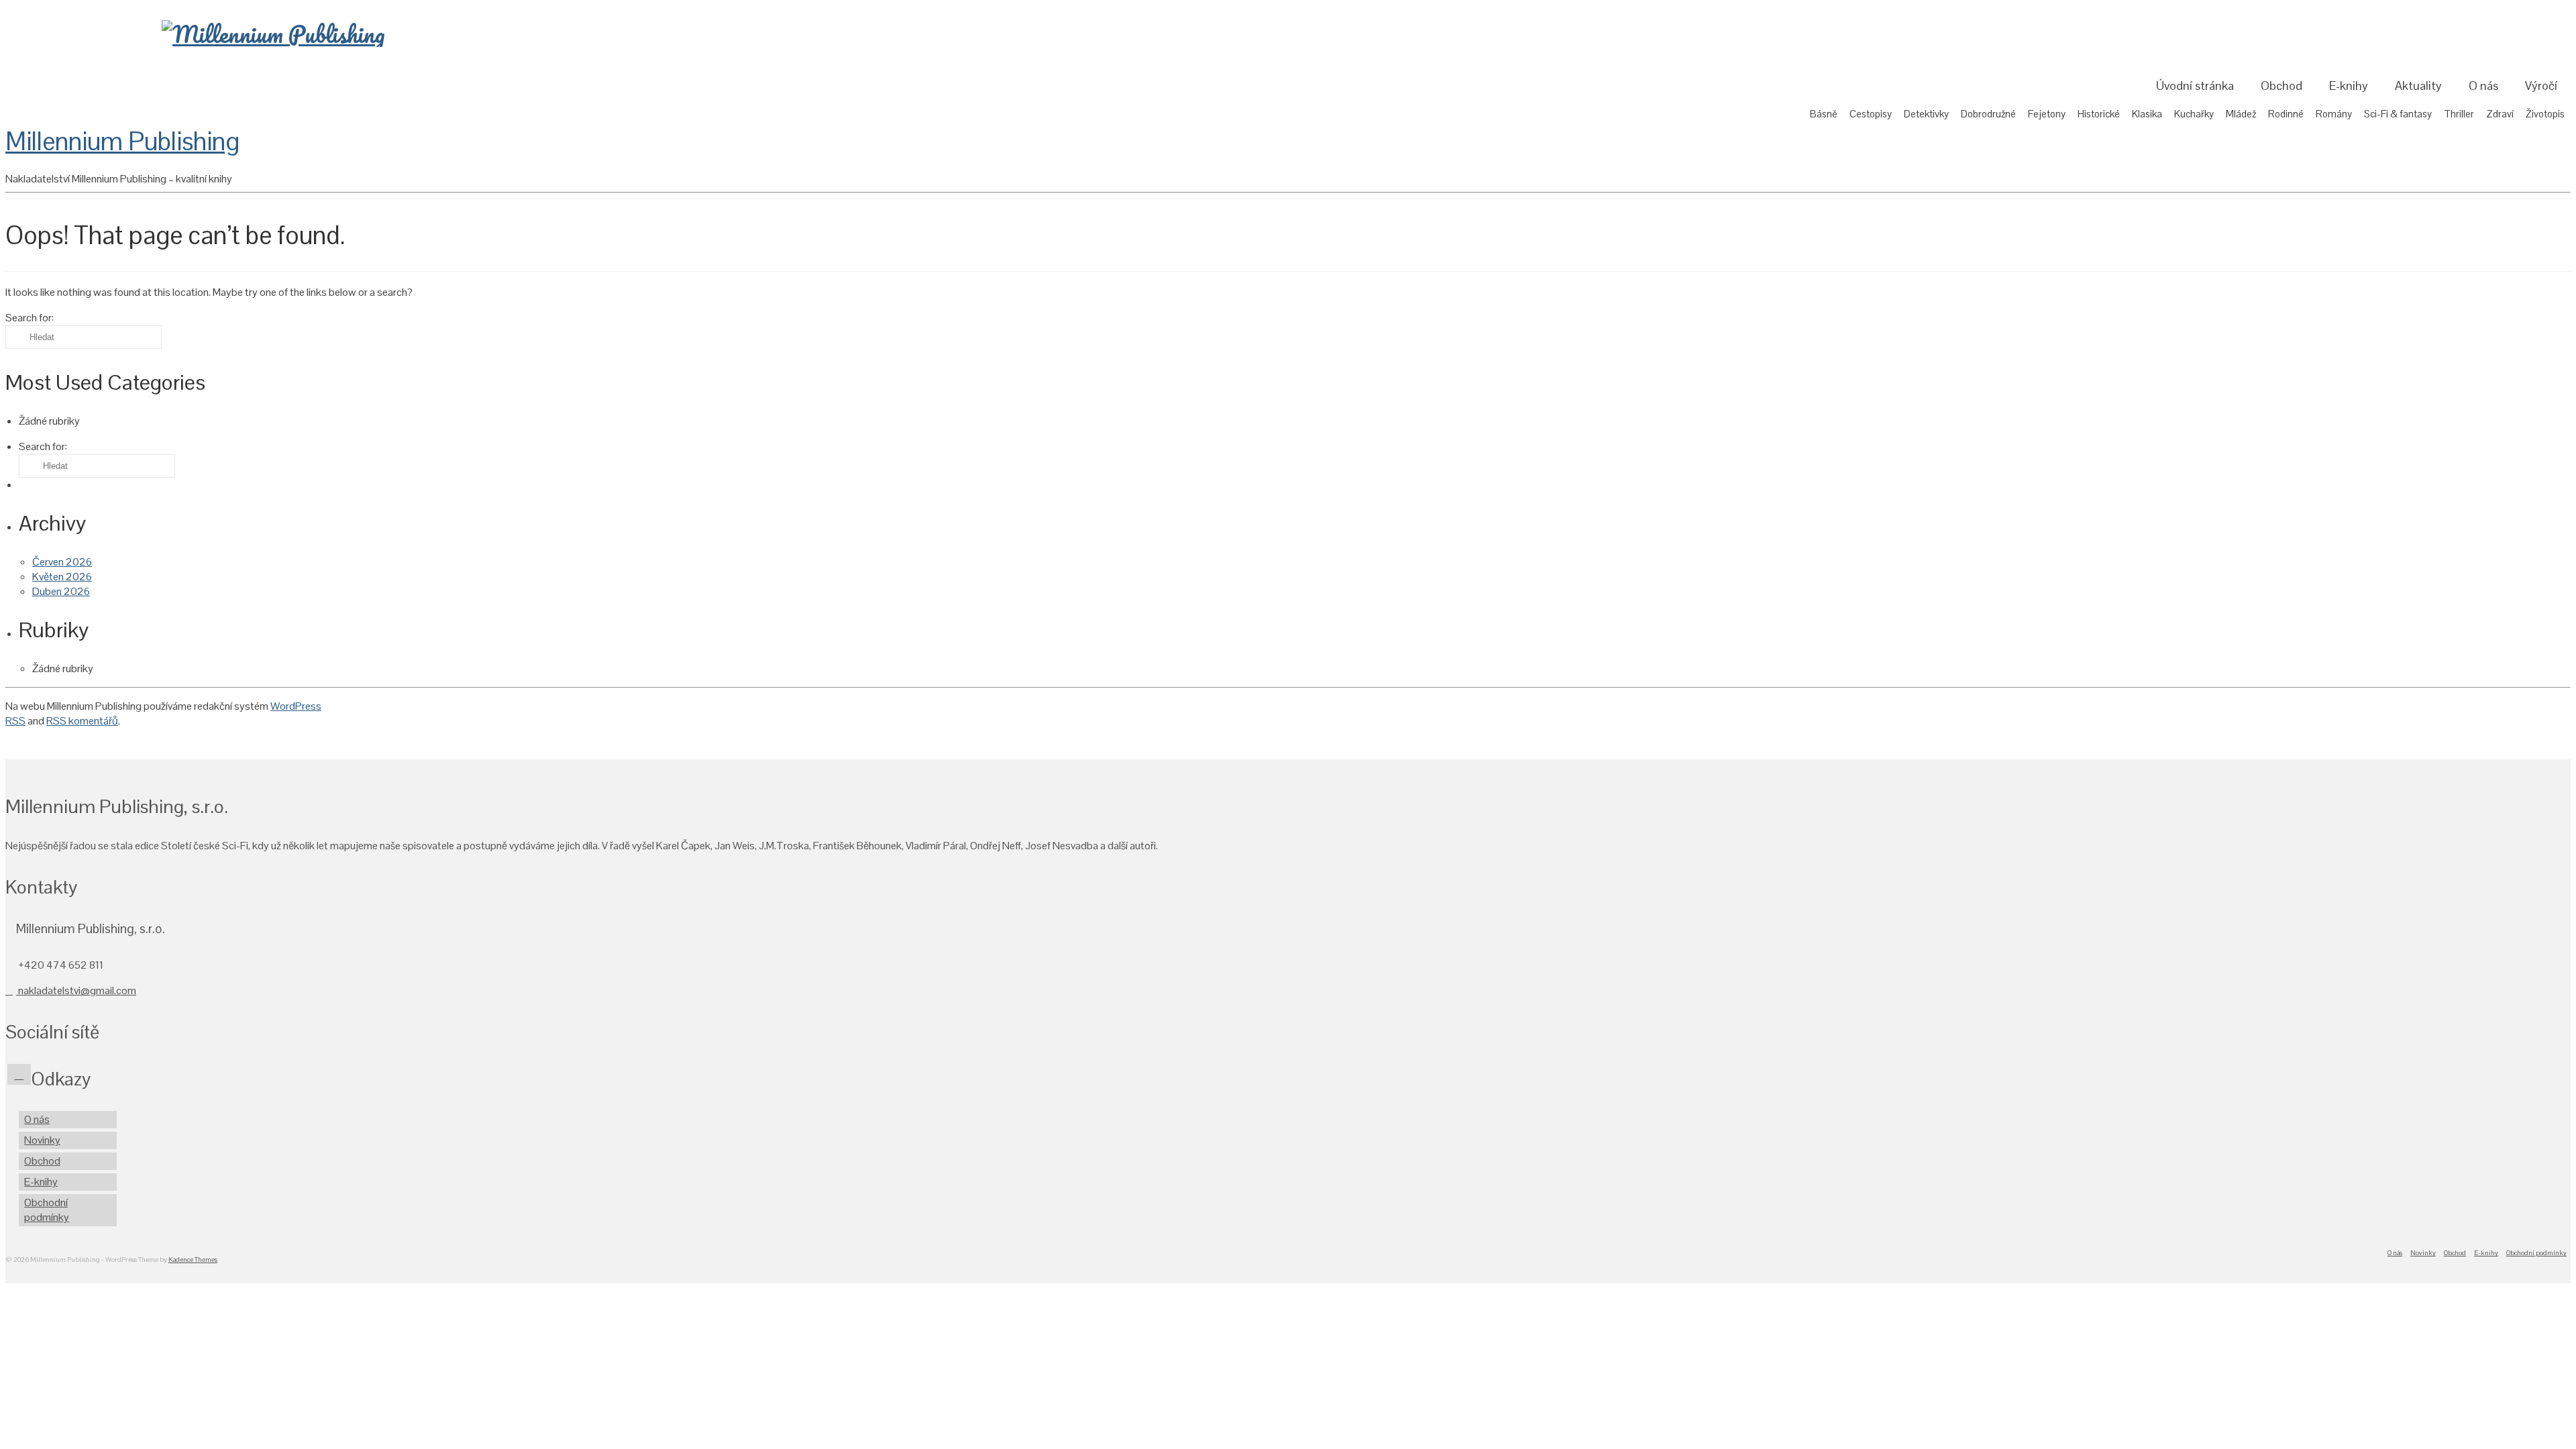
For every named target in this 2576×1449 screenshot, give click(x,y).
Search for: (30, 15)
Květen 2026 (62, 577)
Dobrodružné (1988, 114)
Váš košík (2535, 17)
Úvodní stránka (2195, 86)
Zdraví (2500, 114)
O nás (2483, 86)
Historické (2099, 114)
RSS (15, 721)
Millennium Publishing (122, 141)
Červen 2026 (62, 562)
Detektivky (1926, 114)
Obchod (2282, 86)
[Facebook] (19, 1074)
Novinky (42, 1140)
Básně (1824, 114)
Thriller (2459, 114)
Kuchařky (2194, 114)
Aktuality (2418, 86)
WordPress (296, 706)
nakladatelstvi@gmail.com (76, 990)
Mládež (2241, 114)
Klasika (2147, 114)
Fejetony (2047, 114)
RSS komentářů (82, 721)
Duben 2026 (61, 591)
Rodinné (2286, 114)
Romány (2334, 114)
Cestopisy (1871, 114)
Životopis (2545, 114)
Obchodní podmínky (47, 1210)
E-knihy (2349, 86)
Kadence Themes (193, 1259)
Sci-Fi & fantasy (2398, 114)
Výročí (2541, 86)
